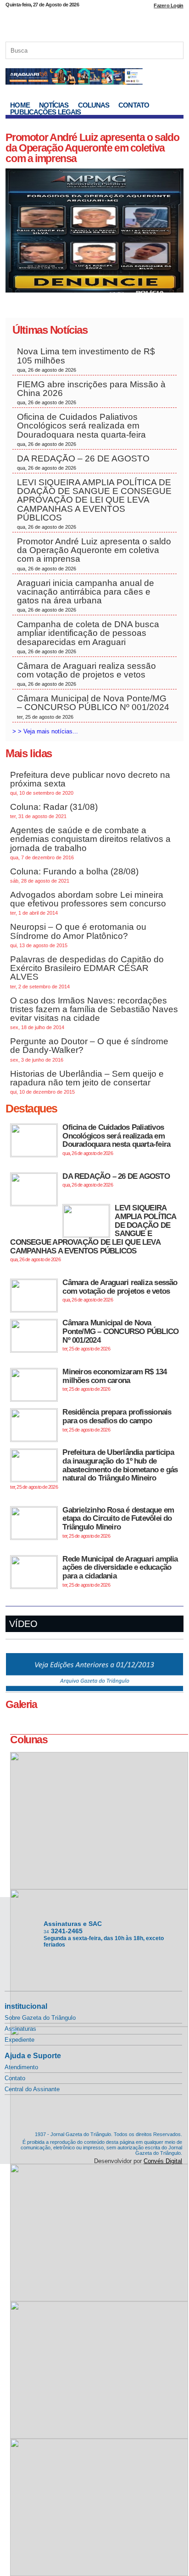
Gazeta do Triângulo (94, 22)
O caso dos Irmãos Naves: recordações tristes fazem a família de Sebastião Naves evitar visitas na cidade (94, 1013)
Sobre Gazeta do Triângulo (40, 2018)
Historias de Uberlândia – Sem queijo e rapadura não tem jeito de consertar (87, 1082)
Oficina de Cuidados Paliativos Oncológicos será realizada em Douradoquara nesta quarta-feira (81, 429)
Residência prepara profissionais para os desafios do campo (117, 1420)
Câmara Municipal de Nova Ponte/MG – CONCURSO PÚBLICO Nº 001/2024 (93, 706)
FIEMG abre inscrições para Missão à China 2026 (91, 392)
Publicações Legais (45, 112)
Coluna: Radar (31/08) (54, 811)
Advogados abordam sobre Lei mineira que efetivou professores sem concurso (88, 903)
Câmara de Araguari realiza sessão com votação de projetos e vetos (86, 674)
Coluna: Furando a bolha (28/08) (74, 875)
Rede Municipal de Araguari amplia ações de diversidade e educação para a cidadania (120, 1571)
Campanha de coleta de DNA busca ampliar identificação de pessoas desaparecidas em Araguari (88, 637)
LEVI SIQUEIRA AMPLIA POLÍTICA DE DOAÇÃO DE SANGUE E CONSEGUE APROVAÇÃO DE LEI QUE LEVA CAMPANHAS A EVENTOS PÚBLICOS (94, 504)
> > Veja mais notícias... (45, 731)
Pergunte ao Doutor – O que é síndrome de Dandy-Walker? (89, 1049)
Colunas (94, 105)
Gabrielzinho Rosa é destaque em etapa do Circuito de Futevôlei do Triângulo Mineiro (118, 1522)
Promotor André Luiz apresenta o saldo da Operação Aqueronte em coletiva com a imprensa (92, 148)
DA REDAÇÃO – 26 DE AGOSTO (83, 462)
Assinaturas (20, 2029)
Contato (134, 105)
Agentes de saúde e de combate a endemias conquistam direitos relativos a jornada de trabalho (90, 843)
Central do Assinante (32, 2089)
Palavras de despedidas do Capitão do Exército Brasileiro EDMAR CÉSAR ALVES (87, 972)
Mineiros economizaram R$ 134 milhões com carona (114, 1380)
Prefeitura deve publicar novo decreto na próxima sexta (90, 783)
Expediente (19, 2040)
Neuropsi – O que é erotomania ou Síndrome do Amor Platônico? (78, 935)
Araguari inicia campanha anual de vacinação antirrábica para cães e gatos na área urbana (86, 596)
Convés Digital (163, 2161)
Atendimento (21, 2067)
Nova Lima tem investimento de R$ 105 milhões (86, 359)
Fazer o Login (168, 5)
